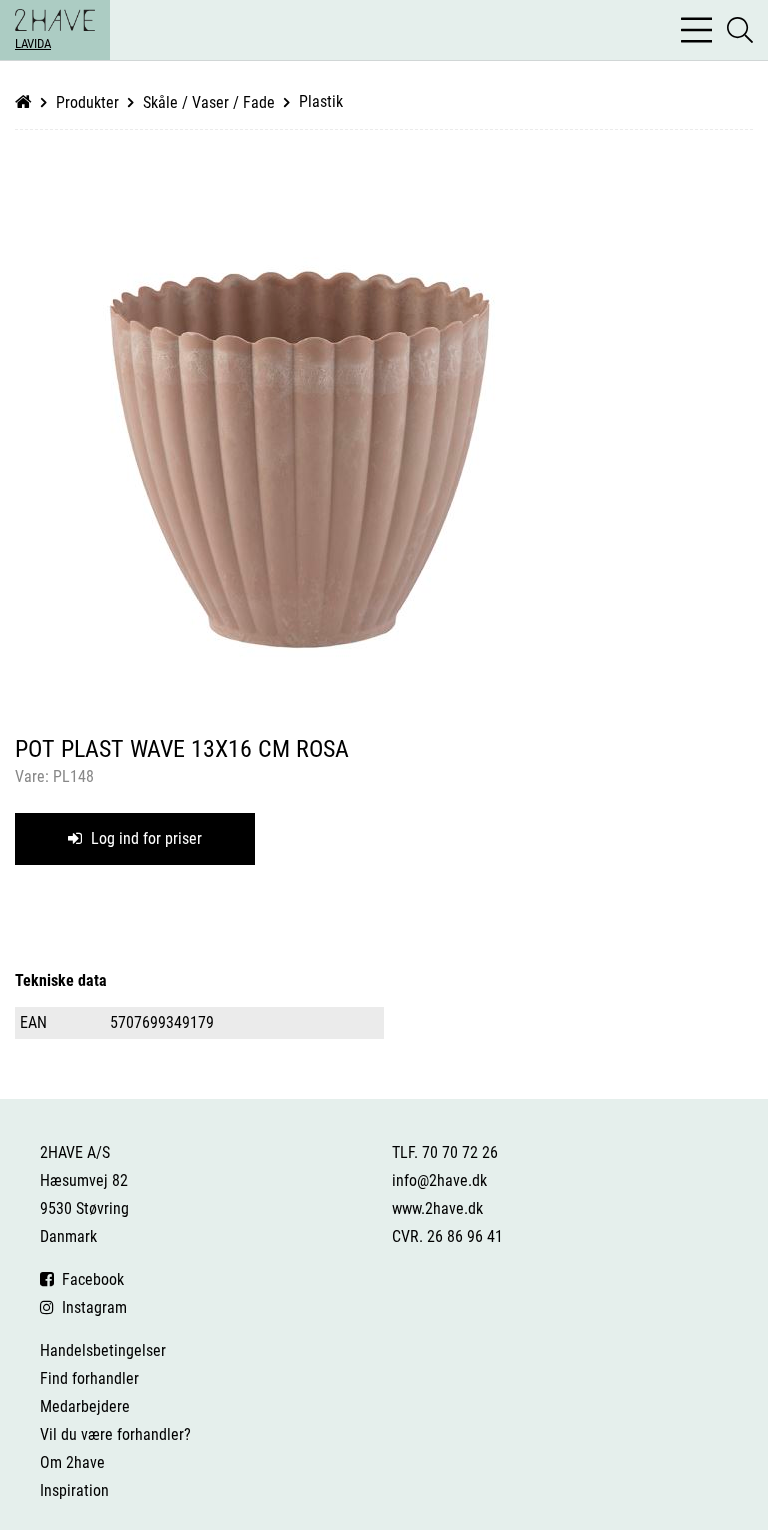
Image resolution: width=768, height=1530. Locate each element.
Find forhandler (89, 1378)
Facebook (89, 1279)
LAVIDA (33, 43)
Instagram (90, 1307)
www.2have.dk (437, 1208)
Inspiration (74, 1490)
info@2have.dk (439, 1180)
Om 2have (72, 1462)
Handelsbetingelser (103, 1350)
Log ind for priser (144, 838)
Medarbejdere (85, 1406)
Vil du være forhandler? (115, 1434)
